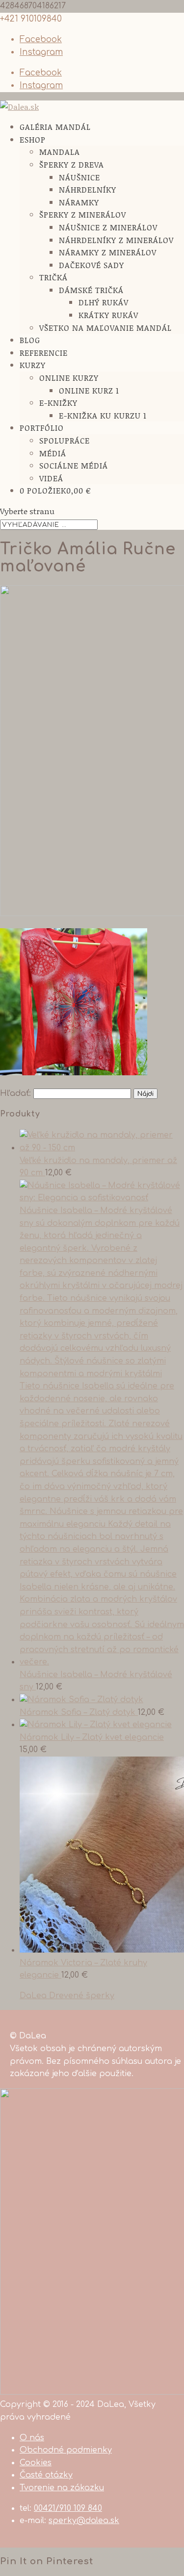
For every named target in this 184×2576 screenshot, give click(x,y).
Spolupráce (65, 440)
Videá (51, 478)
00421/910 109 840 (68, 2508)
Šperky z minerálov (83, 214)
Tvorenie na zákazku (62, 2488)
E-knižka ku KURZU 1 (103, 415)
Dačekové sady (92, 265)
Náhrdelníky (88, 189)
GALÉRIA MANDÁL (55, 127)
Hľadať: (15, 1093)
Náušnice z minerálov (108, 227)
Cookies (36, 2463)
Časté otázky (46, 2475)
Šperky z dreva (72, 164)
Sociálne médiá (74, 465)
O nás (32, 2438)
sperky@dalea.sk (84, 2521)
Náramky (79, 202)
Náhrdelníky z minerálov (116, 240)
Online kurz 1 (89, 390)
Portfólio (42, 428)
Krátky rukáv (108, 315)
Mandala (60, 152)
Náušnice (79, 177)
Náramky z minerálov (108, 252)
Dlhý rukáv (104, 302)
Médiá (53, 453)
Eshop (33, 139)
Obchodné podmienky (66, 2450)
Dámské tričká (91, 290)
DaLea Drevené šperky (67, 1996)
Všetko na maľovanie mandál (105, 328)
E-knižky (58, 403)
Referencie (44, 353)
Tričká (53, 277)
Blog (30, 340)
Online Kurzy (69, 378)
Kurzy (33, 365)
